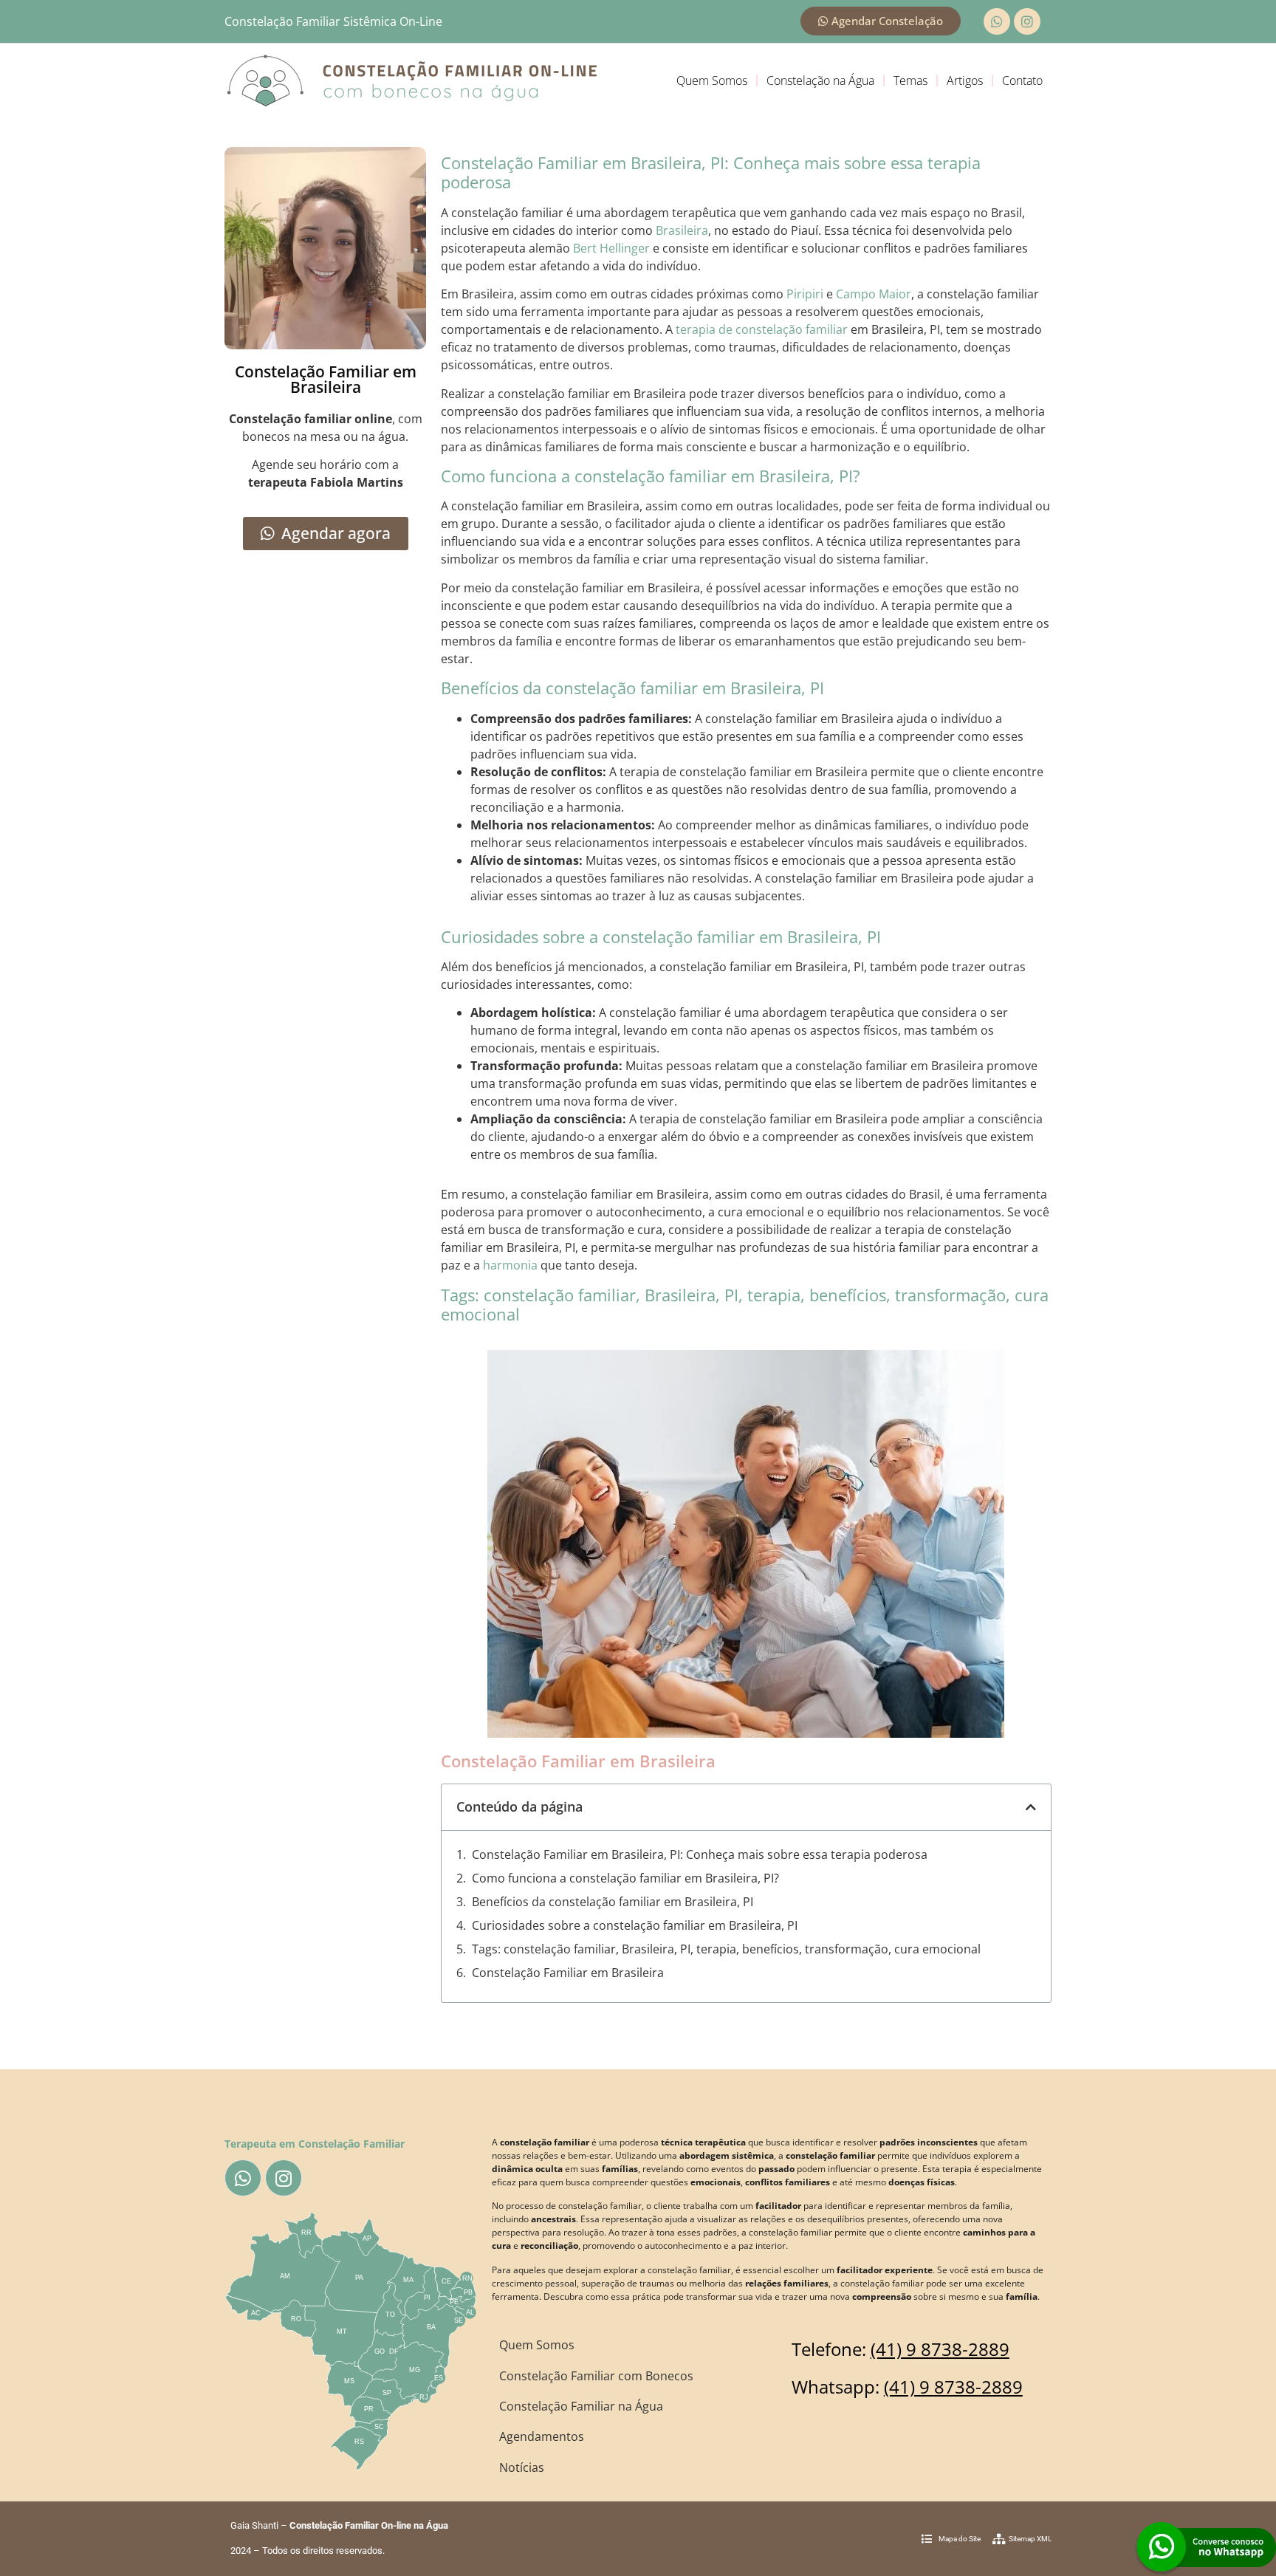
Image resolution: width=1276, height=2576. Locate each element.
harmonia (510, 1265)
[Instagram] (1027, 21)
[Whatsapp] (997, 21)
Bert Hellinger (611, 248)
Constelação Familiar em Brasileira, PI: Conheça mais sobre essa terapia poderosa (700, 1854)
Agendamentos (542, 2436)
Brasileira (682, 230)
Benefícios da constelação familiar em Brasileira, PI (613, 1902)
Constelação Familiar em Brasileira (568, 1973)
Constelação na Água (820, 80)
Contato (1022, 80)
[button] (1031, 1807)
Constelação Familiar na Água (581, 2406)
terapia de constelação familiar (762, 329)
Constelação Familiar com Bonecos (596, 2376)
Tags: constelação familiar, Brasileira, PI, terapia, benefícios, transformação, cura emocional (726, 1949)
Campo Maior (874, 294)
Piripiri (805, 294)
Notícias (522, 2467)
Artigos (965, 80)
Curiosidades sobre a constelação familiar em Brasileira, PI (635, 1925)
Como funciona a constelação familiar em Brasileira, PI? (625, 1878)
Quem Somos (712, 80)
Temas (910, 80)
